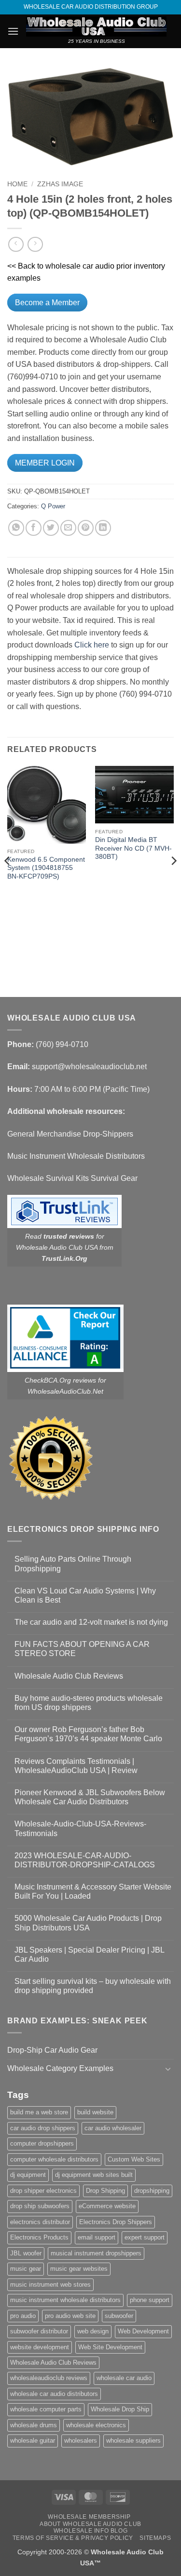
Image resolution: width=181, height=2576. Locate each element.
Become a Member (47, 303)
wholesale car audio (124, 2378)
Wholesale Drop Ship (120, 2409)
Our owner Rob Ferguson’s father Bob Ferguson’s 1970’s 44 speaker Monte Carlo (88, 1734)
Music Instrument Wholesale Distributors (76, 1156)
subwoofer (119, 2316)
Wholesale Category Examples (60, 2068)
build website (95, 2112)
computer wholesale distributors (54, 2159)
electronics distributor (40, 2222)
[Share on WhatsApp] (16, 528)
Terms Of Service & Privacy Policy (73, 2538)
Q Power (53, 506)
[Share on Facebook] (34, 528)
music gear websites (79, 2269)
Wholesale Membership (89, 2517)
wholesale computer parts (46, 2409)
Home (17, 184)
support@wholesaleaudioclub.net (89, 1067)
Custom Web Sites (134, 2159)
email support (97, 2237)
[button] (13, 31)
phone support (150, 2300)
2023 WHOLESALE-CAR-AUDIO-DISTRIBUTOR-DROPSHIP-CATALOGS (85, 1860)
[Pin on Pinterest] (86, 528)
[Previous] (8, 880)
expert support (145, 2237)
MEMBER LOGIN (45, 463)
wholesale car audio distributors (54, 2394)
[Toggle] (168, 2069)
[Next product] (16, 244)
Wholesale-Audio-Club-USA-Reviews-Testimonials (80, 1828)
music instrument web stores (50, 2285)
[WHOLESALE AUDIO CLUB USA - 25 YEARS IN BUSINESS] (96, 26)
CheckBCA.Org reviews (60, 1380)
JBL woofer (26, 2253)
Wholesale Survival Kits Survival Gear (72, 1178)
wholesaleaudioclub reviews (49, 2378)
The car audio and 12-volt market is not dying (91, 1622)
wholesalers (81, 2440)
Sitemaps (155, 2538)
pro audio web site (70, 2316)
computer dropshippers (42, 2143)
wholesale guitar (33, 2440)
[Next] (173, 880)
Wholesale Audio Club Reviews (69, 1676)
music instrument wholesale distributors (65, 2300)
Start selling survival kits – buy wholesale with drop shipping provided (93, 1986)
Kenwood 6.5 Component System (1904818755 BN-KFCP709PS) (46, 868)
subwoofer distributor (39, 2331)
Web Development (143, 2331)
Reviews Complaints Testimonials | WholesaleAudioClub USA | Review (76, 1766)
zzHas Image (60, 184)
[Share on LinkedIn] (103, 528)
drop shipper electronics (43, 2191)
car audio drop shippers (43, 2128)
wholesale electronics (96, 2425)
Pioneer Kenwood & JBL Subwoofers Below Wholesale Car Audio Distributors (90, 1797)
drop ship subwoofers (40, 2206)
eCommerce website (107, 2206)
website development (40, 2347)
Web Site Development (110, 2347)
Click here (92, 645)
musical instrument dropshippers (96, 2253)
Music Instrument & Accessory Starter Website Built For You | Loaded (93, 1891)
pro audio (23, 2316)
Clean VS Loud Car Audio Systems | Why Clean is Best (85, 1595)
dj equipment (28, 2175)
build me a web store (39, 2112)
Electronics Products (39, 2237)
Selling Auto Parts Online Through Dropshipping (73, 1564)
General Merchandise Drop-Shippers (70, 1134)
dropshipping (152, 2191)
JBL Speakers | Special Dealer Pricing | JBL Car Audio (89, 1955)
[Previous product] (35, 244)
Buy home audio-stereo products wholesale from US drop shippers (89, 1703)
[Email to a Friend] (68, 528)
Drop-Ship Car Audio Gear (52, 2050)
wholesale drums (34, 2425)
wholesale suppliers (133, 2440)
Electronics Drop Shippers (116, 2222)
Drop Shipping (105, 2191)
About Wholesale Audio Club (90, 2524)
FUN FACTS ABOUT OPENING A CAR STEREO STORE (82, 1649)
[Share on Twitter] (51, 528)
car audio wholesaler (113, 2128)
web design (93, 2331)
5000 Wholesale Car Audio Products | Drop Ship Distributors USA (88, 1923)
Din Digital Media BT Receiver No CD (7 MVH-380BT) (133, 848)
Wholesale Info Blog (91, 2531)
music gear (26, 2269)
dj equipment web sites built (94, 2175)
